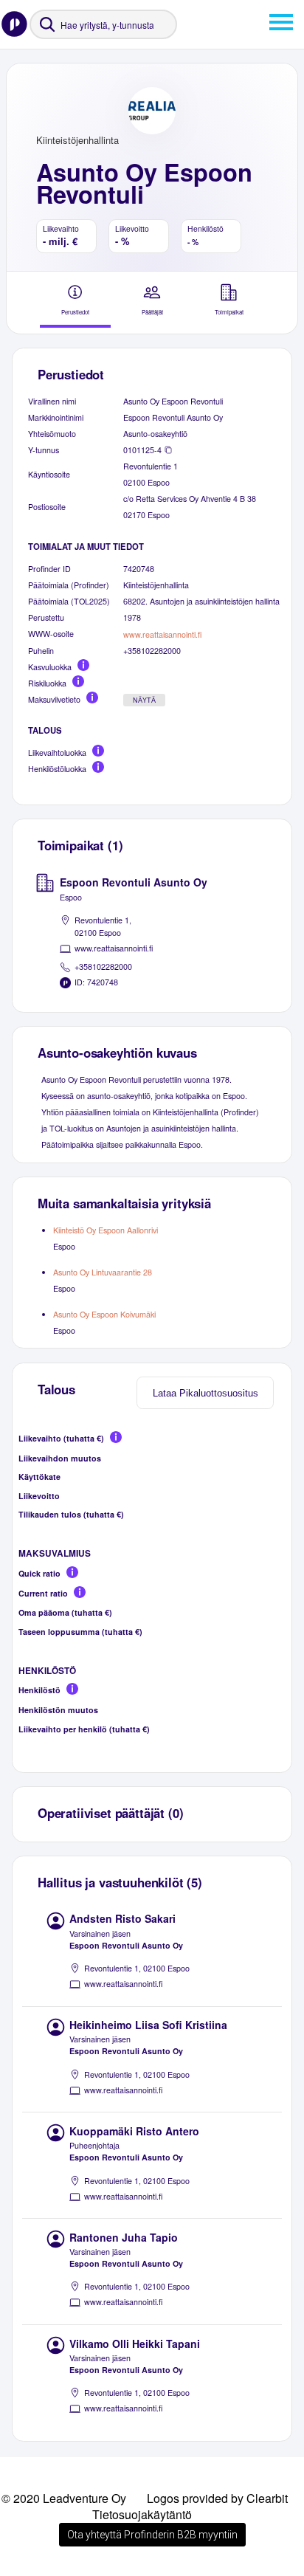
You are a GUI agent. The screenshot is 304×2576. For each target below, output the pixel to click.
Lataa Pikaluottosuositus (205, 1393)
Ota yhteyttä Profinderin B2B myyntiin (152, 2535)
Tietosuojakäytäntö (142, 2514)
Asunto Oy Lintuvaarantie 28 (103, 1272)
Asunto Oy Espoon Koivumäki (104, 1314)
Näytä (144, 700)
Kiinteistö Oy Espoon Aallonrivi (106, 1230)
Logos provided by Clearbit (217, 2498)
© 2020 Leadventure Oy (64, 2498)
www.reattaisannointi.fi (162, 634)
